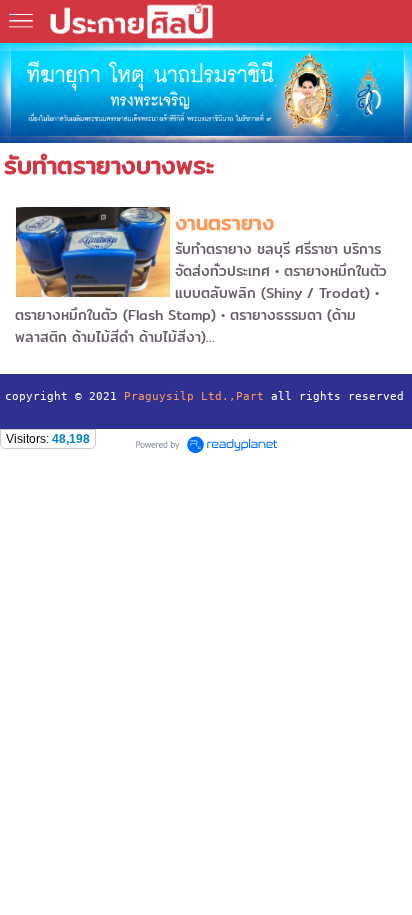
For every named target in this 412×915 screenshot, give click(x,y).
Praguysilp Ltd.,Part (194, 396)
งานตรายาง (224, 222)
